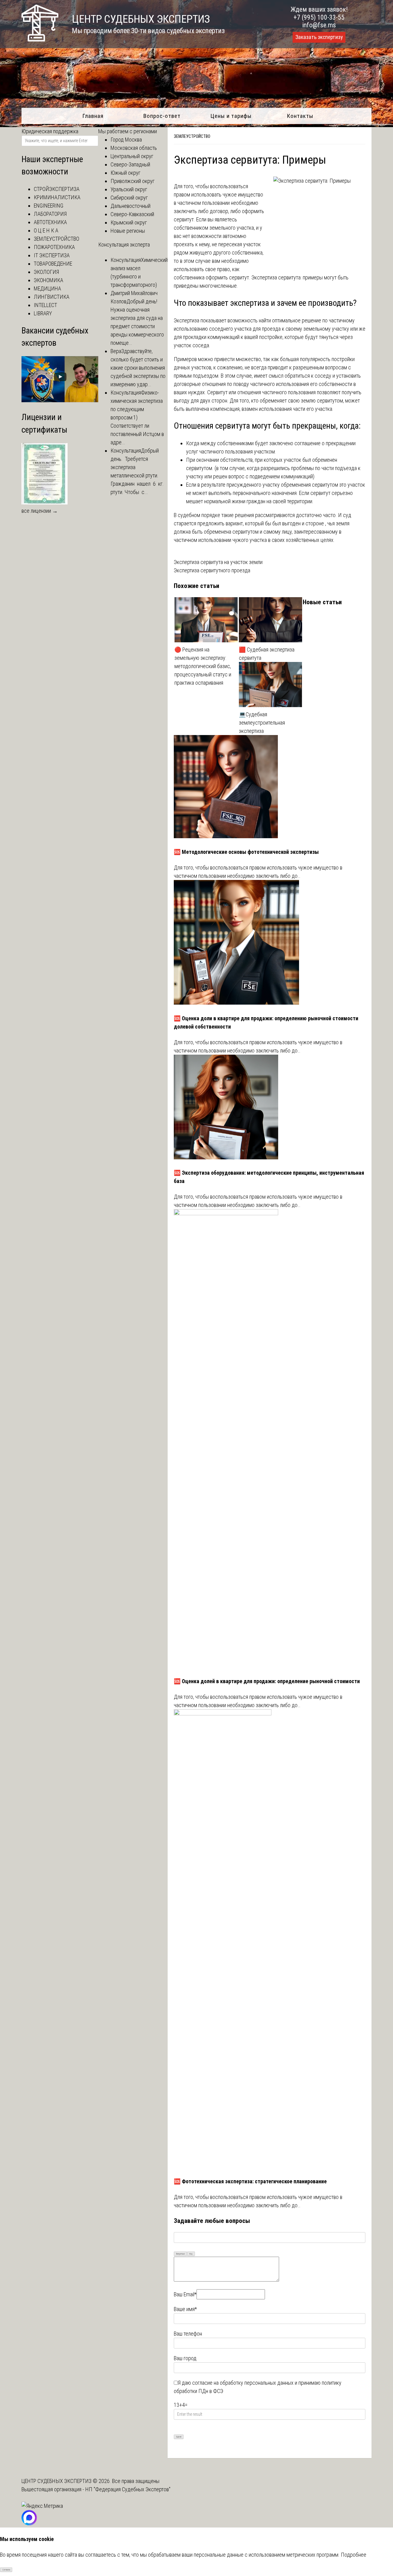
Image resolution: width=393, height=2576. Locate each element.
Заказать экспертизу (319, 37)
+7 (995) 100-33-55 (319, 17)
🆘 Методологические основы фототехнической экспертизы (246, 852)
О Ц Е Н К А (46, 230)
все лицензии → (40, 511)
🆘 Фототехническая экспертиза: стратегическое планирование (250, 2181)
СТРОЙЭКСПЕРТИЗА (57, 189)
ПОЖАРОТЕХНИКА (54, 247)
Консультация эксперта (124, 245)
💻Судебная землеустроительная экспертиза (262, 723)
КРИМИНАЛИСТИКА (57, 197)
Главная (93, 116)
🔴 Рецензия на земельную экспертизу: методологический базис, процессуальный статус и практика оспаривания (203, 666)
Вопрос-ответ (162, 116)
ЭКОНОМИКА (49, 280)
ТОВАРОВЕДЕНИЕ (53, 264)
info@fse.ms (319, 25)
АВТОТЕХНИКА (50, 222)
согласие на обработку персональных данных (243, 2383)
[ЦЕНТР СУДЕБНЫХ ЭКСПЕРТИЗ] (40, 39)
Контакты (300, 116)
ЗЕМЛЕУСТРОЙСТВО (192, 136)
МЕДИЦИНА (47, 288)
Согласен (6, 2570)
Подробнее (354, 2555)
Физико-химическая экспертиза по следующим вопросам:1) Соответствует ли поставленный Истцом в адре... (137, 417)
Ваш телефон (188, 2334)
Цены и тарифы (231, 116)
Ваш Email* (185, 2294)
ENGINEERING (49, 206)
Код (191, 2254)
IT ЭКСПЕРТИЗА (52, 255)
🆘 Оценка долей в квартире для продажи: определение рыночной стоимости (267, 1681)
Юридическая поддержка (50, 131)
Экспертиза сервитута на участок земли (218, 562)
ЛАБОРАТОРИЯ (50, 214)
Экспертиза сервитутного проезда (212, 570)
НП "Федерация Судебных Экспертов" (128, 2489)
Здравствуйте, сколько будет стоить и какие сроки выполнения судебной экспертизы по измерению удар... (138, 368)
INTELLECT (45, 305)
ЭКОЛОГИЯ (46, 272)
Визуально (181, 2254)
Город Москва (126, 140)
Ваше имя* (185, 2309)
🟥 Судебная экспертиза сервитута (267, 654)
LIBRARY (43, 313)
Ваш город (185, 2358)
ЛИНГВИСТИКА (52, 297)
